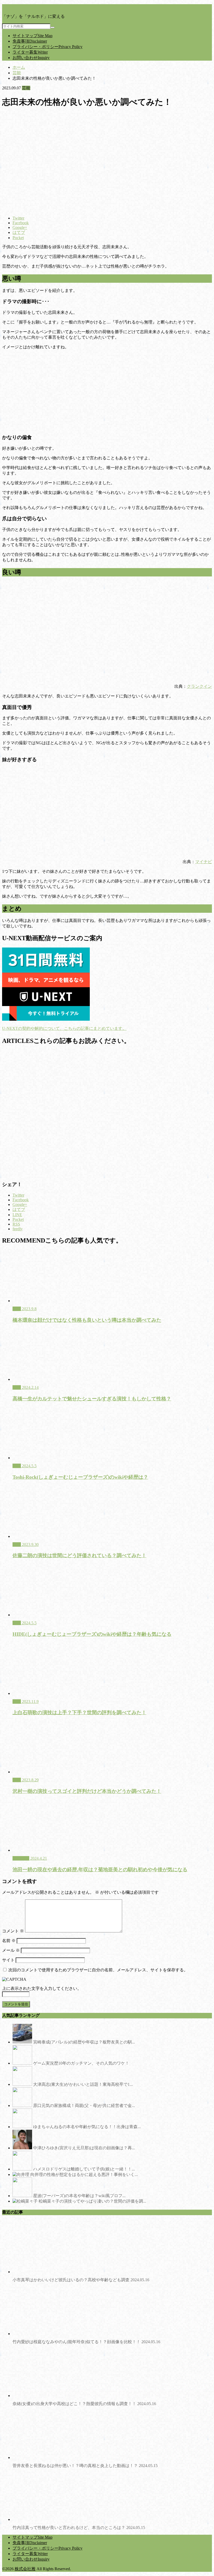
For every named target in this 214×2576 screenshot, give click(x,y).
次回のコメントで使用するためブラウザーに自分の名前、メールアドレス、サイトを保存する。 (98, 1970)
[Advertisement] (107, 1113)
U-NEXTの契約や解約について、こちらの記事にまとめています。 (64, 1028)
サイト (8, 1960)
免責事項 (30, 41)
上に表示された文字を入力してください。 (42, 1988)
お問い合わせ (31, 58)
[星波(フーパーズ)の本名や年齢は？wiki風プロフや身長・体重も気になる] (22, 2196)
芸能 (17, 73)
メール (11, 1950)
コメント (13, 1931)
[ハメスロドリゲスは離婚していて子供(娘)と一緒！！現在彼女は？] (22, 2169)
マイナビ (204, 862)
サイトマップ (32, 36)
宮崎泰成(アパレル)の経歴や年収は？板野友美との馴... (84, 2042)
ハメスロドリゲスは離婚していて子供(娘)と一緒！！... (84, 2169)
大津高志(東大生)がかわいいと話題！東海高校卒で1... (83, 2084)
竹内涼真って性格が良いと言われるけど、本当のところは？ (79, 2528)
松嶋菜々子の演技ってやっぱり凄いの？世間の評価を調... (92, 2201)
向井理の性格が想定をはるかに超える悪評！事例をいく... (84, 2174)
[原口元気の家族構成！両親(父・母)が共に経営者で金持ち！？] (22, 2106)
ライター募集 (30, 52)
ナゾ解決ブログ (17, 7)
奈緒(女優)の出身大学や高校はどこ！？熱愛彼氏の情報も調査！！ (84, 2404)
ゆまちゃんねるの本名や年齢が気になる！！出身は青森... (87, 2127)
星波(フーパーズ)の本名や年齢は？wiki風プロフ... (79, 2196)
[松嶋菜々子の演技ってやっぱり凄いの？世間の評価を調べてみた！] (25, 2201)
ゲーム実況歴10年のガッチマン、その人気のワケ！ (81, 2063)
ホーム (19, 67)
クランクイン (199, 686)
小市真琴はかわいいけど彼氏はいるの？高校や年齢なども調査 (81, 2280)
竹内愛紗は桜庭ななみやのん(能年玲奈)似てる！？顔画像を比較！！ (86, 2342)
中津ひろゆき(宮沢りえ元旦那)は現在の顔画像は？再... (84, 2148)
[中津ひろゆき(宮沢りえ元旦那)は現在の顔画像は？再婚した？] (22, 2148)
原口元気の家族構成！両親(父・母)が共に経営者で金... (84, 2106)
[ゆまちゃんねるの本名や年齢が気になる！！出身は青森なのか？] (22, 2127)
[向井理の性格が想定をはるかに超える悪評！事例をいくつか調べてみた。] (21, 2174)
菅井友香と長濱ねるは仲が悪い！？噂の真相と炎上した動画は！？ (85, 2466)
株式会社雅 (25, 2569)
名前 (9, 1941)
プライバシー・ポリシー (47, 47)
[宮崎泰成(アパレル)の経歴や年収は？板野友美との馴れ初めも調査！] (22, 2042)
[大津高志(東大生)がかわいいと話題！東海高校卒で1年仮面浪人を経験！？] (22, 2084)
